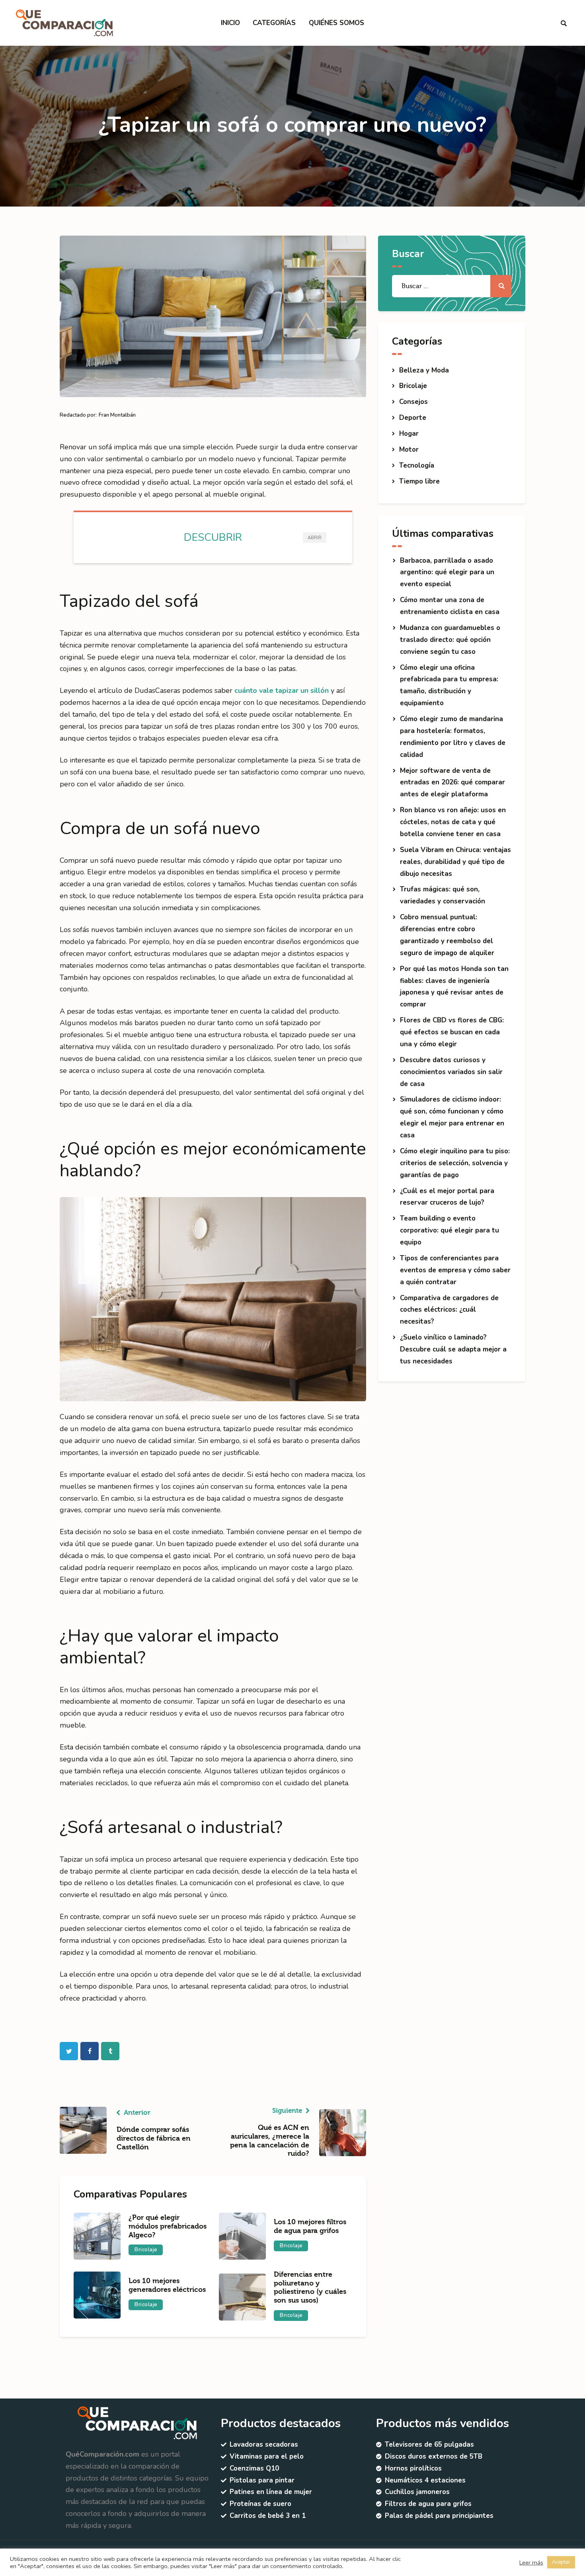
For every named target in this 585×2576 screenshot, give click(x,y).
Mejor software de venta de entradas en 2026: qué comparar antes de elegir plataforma (452, 783)
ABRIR (315, 538)
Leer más (531, 2562)
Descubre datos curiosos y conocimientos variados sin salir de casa (451, 1072)
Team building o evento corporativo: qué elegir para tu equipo (449, 1230)
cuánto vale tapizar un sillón (282, 690)
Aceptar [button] (561, 2562)
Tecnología (417, 465)
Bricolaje (146, 2250)
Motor (409, 449)
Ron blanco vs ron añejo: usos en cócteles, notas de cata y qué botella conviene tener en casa (453, 822)
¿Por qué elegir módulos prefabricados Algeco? (168, 2226)
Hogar (409, 434)
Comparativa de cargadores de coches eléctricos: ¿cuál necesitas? (449, 1310)
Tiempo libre (419, 481)
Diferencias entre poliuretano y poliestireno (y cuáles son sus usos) (310, 2287)
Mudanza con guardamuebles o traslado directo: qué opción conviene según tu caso (450, 640)
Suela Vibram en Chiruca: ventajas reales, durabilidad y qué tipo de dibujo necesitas (455, 862)
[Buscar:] (452, 286)
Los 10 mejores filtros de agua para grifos (310, 2226)
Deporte (413, 418)
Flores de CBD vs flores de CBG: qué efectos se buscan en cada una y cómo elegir (452, 1032)
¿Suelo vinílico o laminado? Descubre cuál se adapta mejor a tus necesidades (453, 1349)
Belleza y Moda (424, 370)
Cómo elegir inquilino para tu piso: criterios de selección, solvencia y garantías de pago (455, 1163)
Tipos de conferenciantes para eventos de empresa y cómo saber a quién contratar (455, 1270)
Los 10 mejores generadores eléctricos (167, 2285)
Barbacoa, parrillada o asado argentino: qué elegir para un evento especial (447, 572)
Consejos (413, 402)
